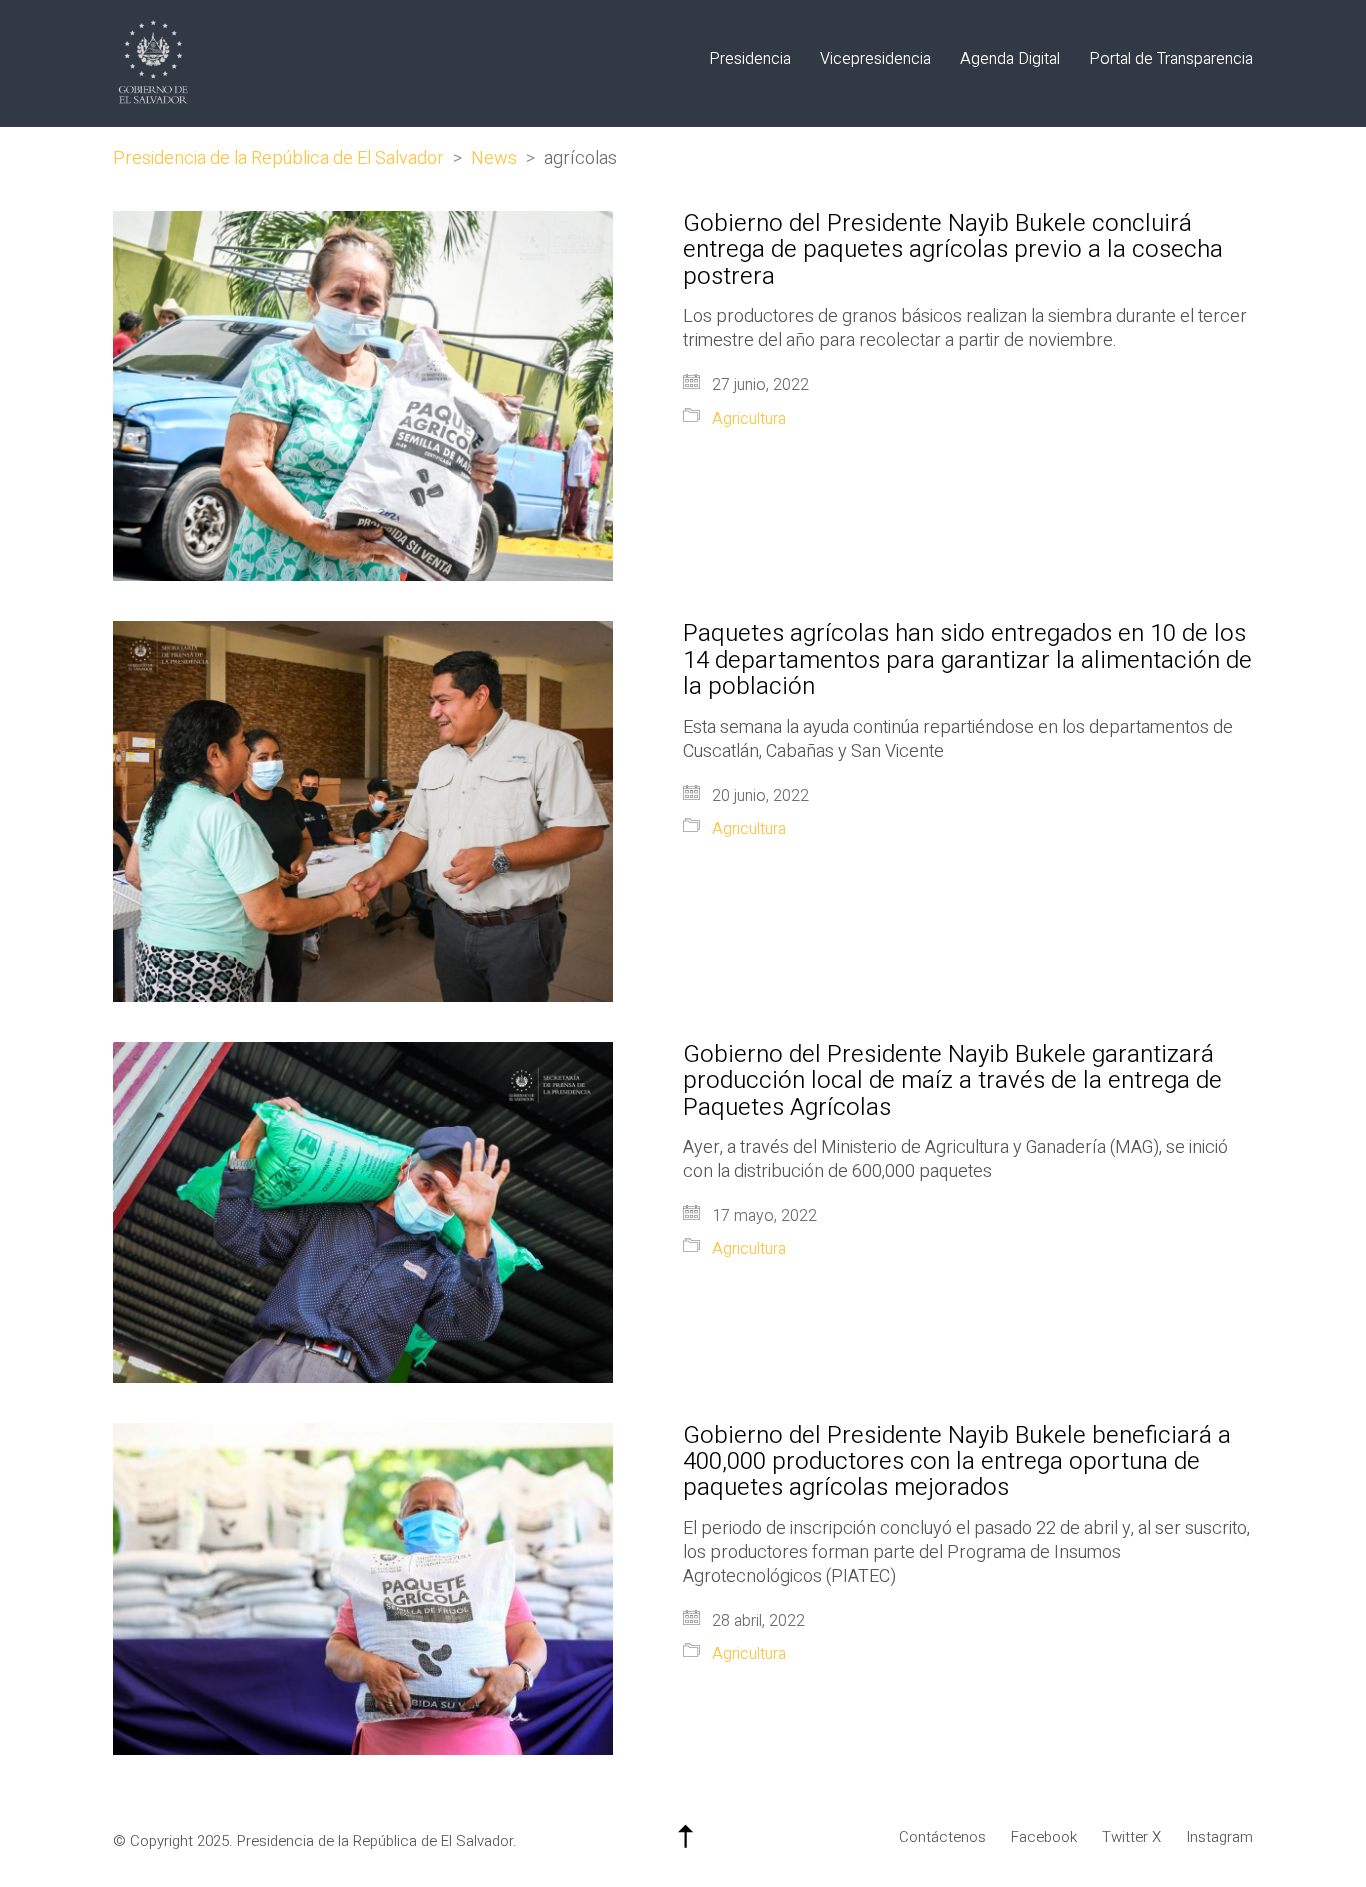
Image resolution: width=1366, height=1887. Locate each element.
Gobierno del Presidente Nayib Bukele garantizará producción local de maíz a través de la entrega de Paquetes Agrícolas (952, 1081)
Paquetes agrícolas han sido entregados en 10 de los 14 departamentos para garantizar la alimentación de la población (967, 660)
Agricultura (749, 419)
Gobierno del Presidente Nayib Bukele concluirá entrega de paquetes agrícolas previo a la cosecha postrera (953, 250)
